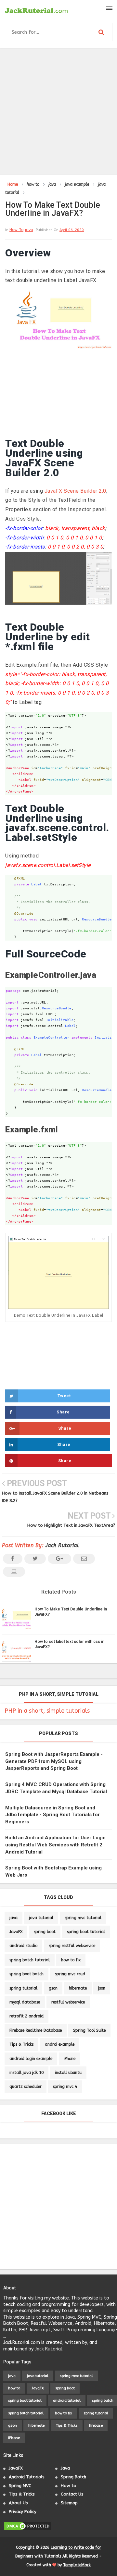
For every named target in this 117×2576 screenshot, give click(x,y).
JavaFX (16, 1932)
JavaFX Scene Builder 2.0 (75, 491)
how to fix (71, 1960)
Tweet (64, 1396)
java (29, 230)
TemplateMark (77, 2565)
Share (63, 1412)
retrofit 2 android (26, 2016)
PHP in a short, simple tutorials (47, 1711)
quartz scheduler (26, 2087)
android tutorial (67, 2401)
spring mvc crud (70, 1974)
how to (16, 230)
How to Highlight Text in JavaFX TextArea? (71, 1525)
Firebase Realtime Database (36, 2030)
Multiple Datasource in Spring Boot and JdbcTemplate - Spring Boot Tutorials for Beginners (52, 1815)
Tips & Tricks (21, 2044)
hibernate (78, 1988)
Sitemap (69, 2503)
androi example (60, 2044)
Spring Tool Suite (89, 2030)
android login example (31, 2059)
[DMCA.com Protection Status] (28, 2526)
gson (53, 1988)
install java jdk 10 (26, 2073)
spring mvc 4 (65, 2087)
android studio (23, 1946)
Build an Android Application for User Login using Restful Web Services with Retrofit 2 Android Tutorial (55, 1845)
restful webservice (68, 2002)
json (102, 1988)
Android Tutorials (27, 2477)
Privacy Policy (23, 2512)
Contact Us (72, 2494)
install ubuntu (68, 2073)
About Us (18, 2503)
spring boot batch (26, 1974)
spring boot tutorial (86, 1932)
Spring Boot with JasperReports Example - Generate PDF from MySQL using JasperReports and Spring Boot (54, 1761)
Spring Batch (73, 2477)
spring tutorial (23, 1988)
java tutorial (41, 1918)
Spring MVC (20, 2486)
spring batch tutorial (30, 1960)
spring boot (45, 1932)
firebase (96, 2426)
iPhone (70, 2059)
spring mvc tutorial (83, 1918)
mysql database (25, 2002)
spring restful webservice (72, 1946)
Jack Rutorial (62, 1545)
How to (69, 2486)
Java (65, 2468)
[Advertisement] (58, 111)
